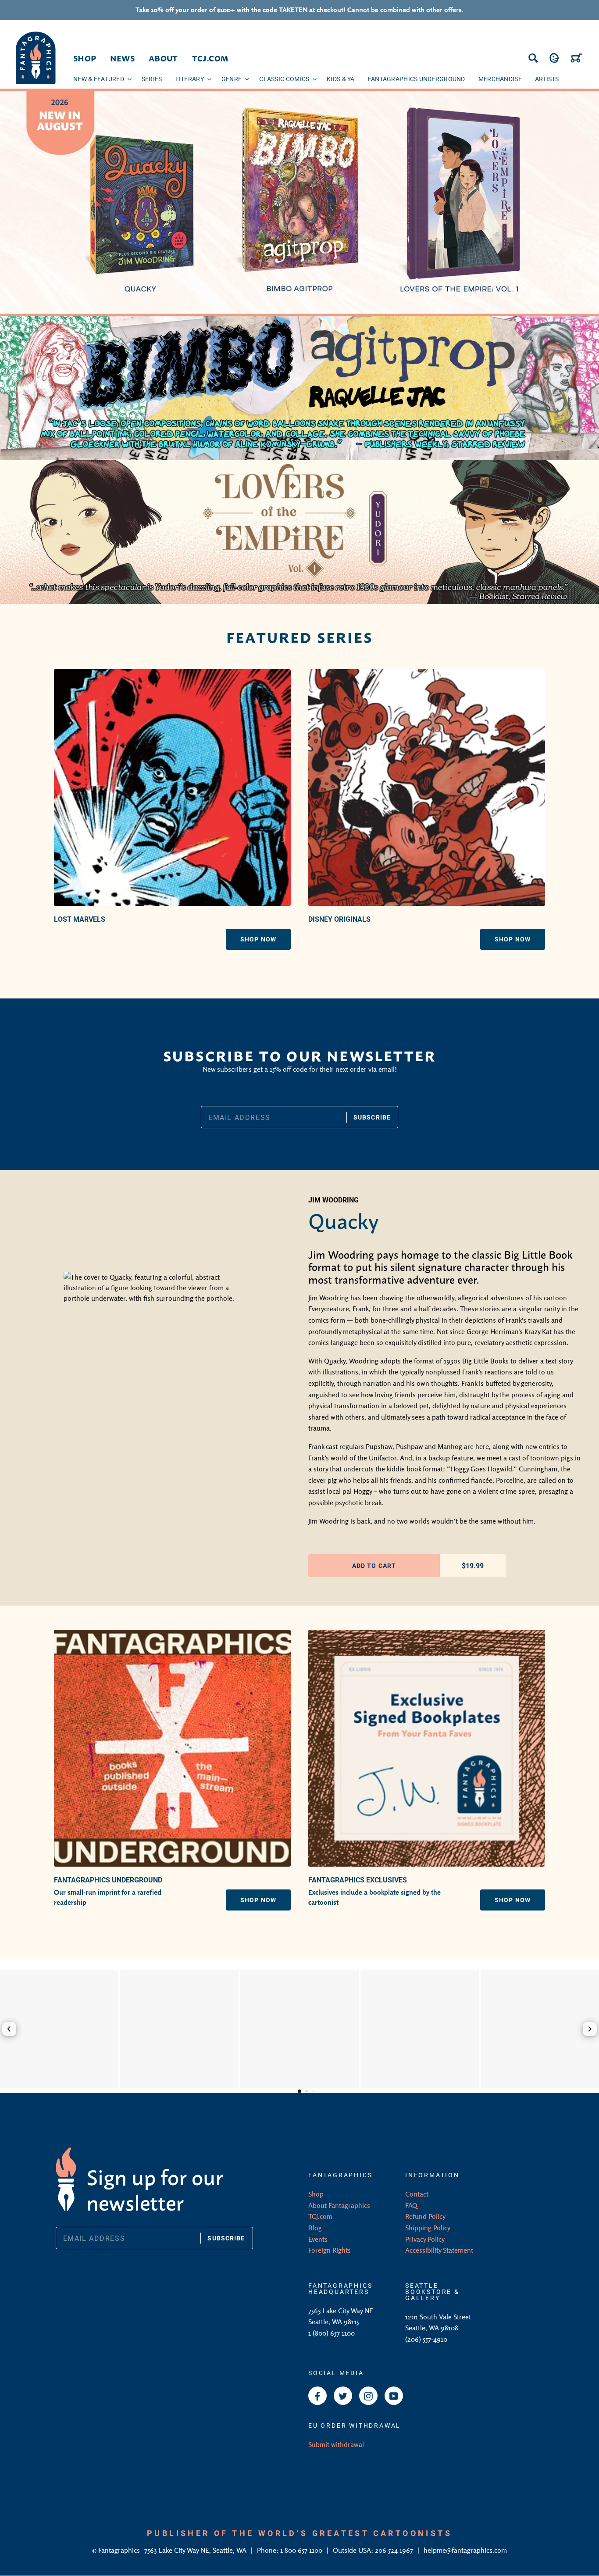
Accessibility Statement (439, 2250)
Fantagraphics (120, 2550)
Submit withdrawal (336, 2444)
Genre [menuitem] (232, 79)
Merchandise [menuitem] (500, 79)
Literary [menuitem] (190, 79)
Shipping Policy (428, 2228)
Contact (417, 2194)
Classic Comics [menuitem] (284, 79)
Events (318, 2239)
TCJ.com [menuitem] (210, 58)
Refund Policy (425, 2216)
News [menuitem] (122, 58)
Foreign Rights (330, 2250)
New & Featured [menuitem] (99, 79)
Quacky (344, 1219)
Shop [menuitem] (85, 58)
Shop (316, 2194)
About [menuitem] (163, 58)
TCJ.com (320, 2216)
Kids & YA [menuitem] (341, 79)
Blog (315, 2228)
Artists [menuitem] (547, 79)
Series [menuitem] (152, 79)
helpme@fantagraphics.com (465, 2550)
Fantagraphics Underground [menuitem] (417, 79)
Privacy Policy (425, 2239)
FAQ (411, 2205)
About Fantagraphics (339, 2205)
